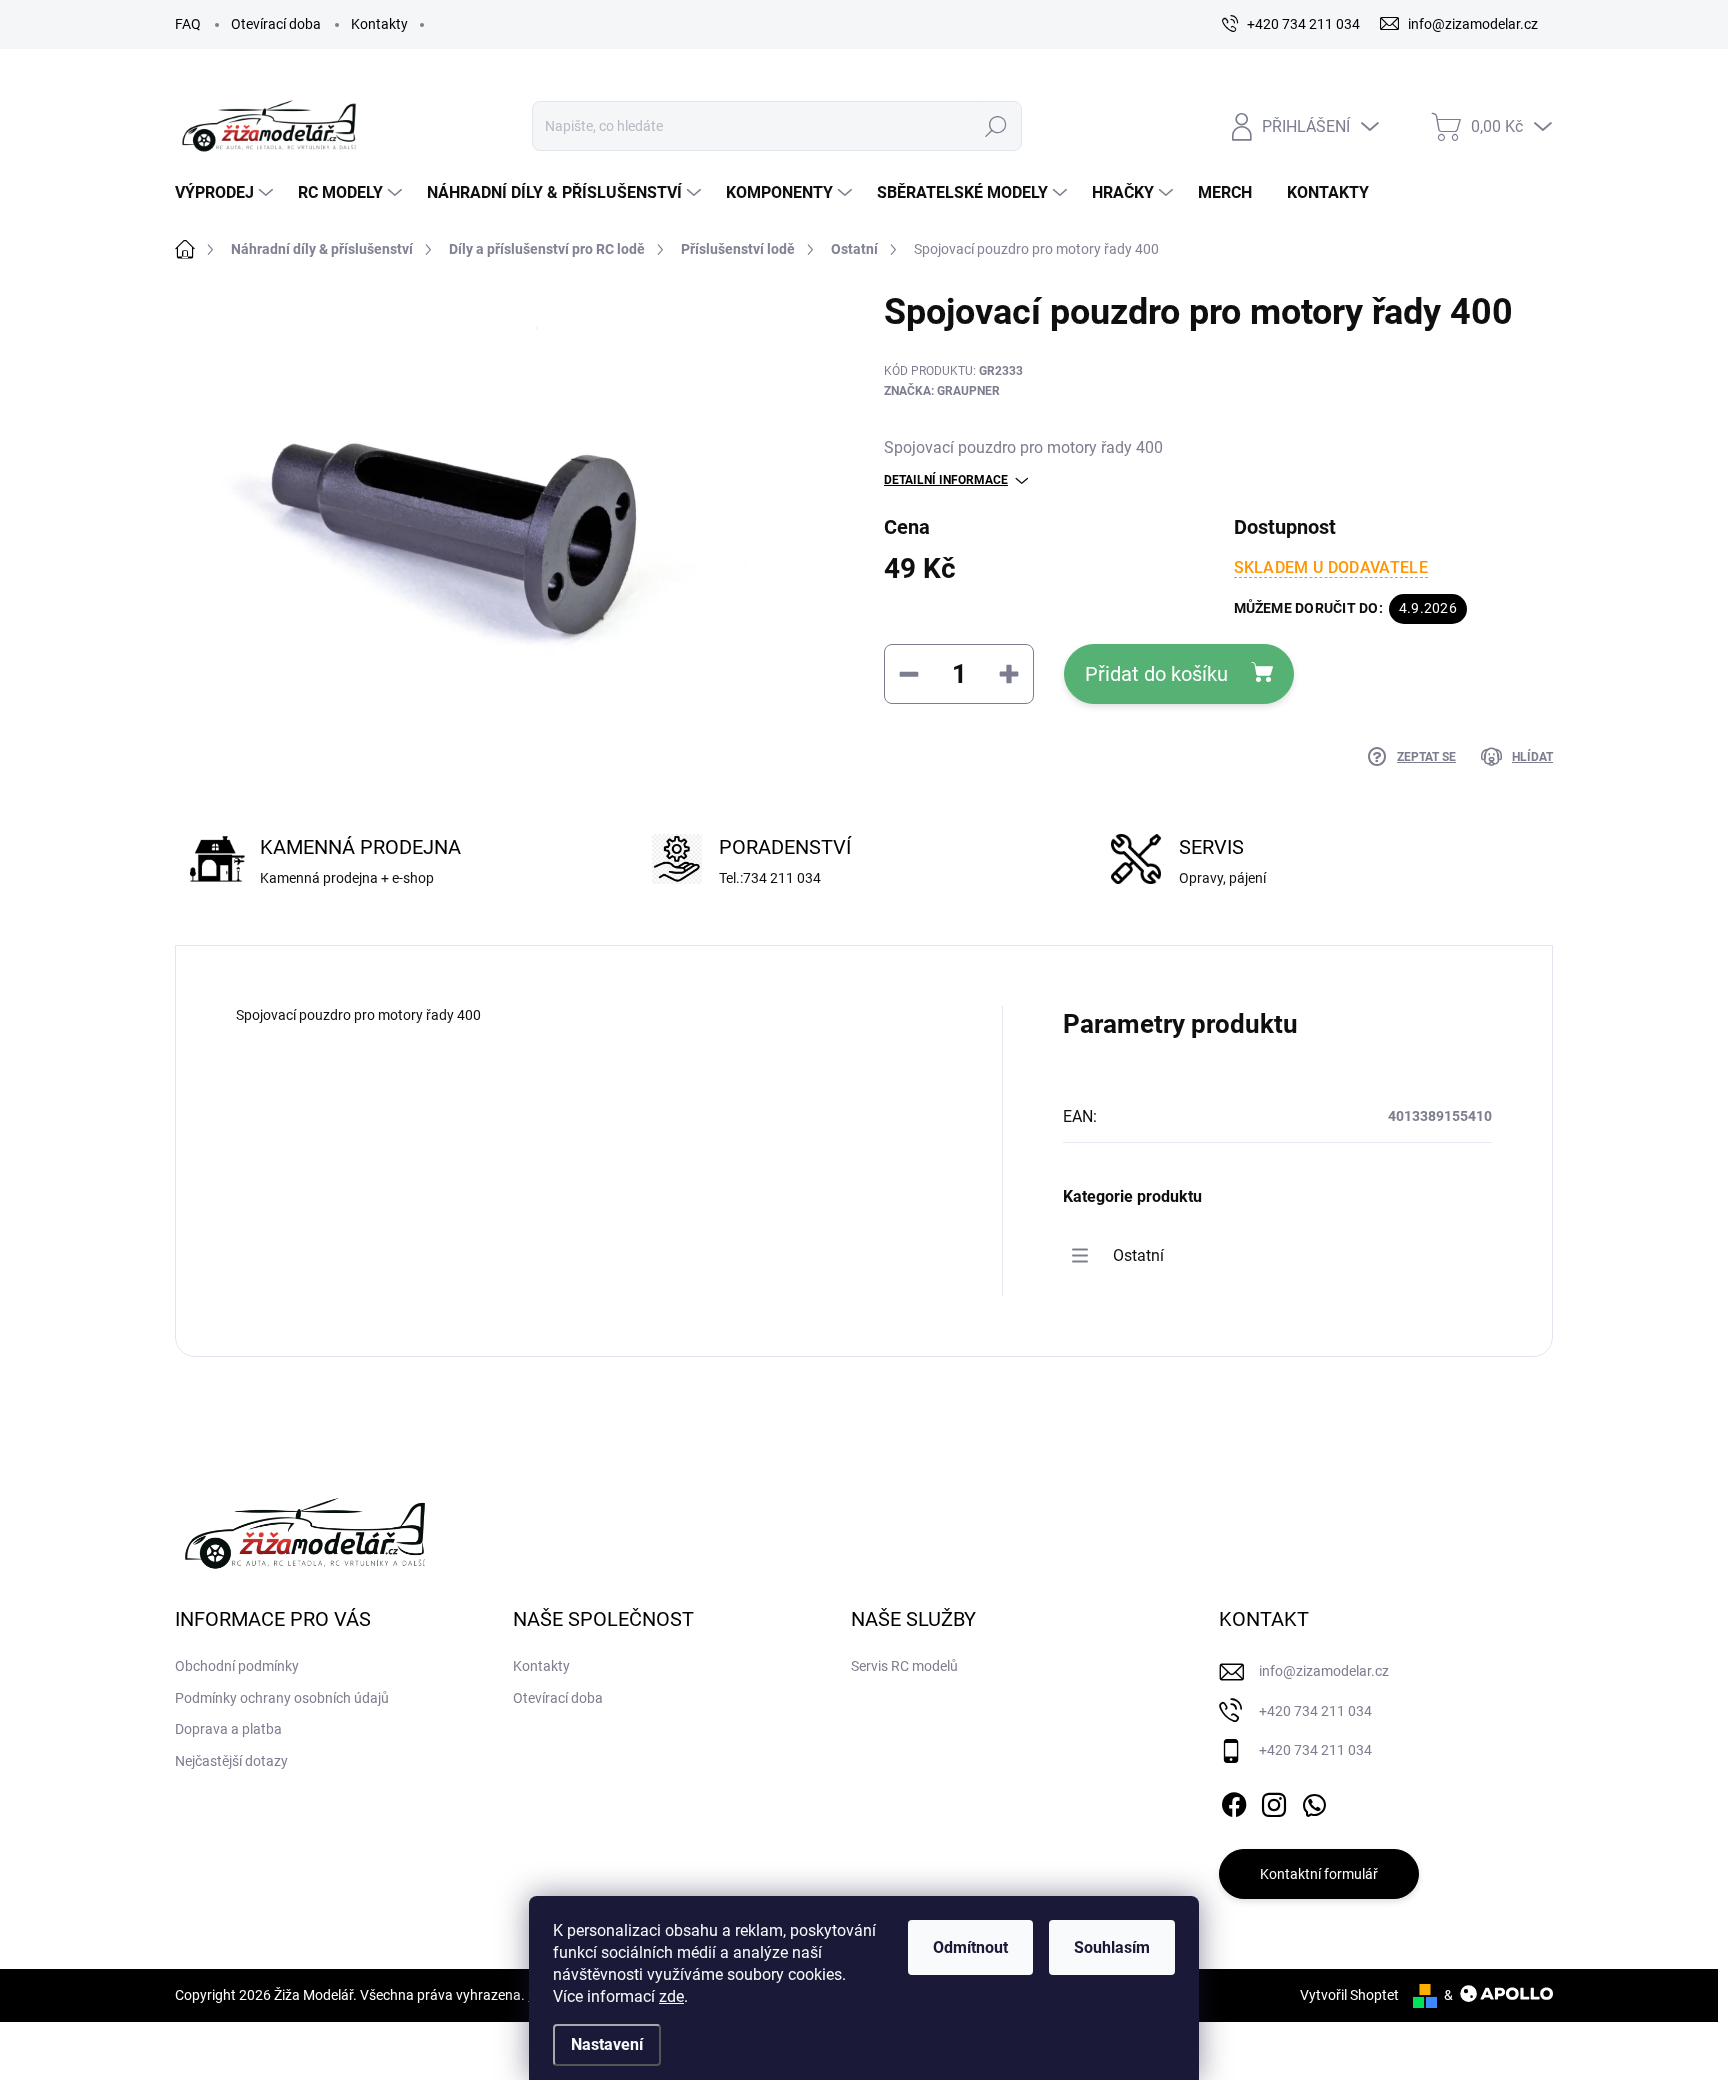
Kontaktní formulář (1319, 1874)
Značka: (942, 391)
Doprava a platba (228, 1729)
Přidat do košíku (1156, 674)
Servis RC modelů (904, 1666)
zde (671, 1996)
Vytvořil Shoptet (1349, 1995)
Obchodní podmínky (237, 1666)
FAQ (188, 24)
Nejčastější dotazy (231, 1761)
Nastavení (607, 2044)
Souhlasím (1112, 1947)
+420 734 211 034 (1315, 1711)
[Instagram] (1274, 1801)
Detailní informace (946, 480)
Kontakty (379, 24)
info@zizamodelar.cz (1324, 1671)
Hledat (995, 126)
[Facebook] (1234, 1801)
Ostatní (1138, 1255)
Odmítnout (970, 1947)
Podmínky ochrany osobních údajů (282, 1698)
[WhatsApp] (1314, 1801)
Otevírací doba (276, 24)
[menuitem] (226, 193)
